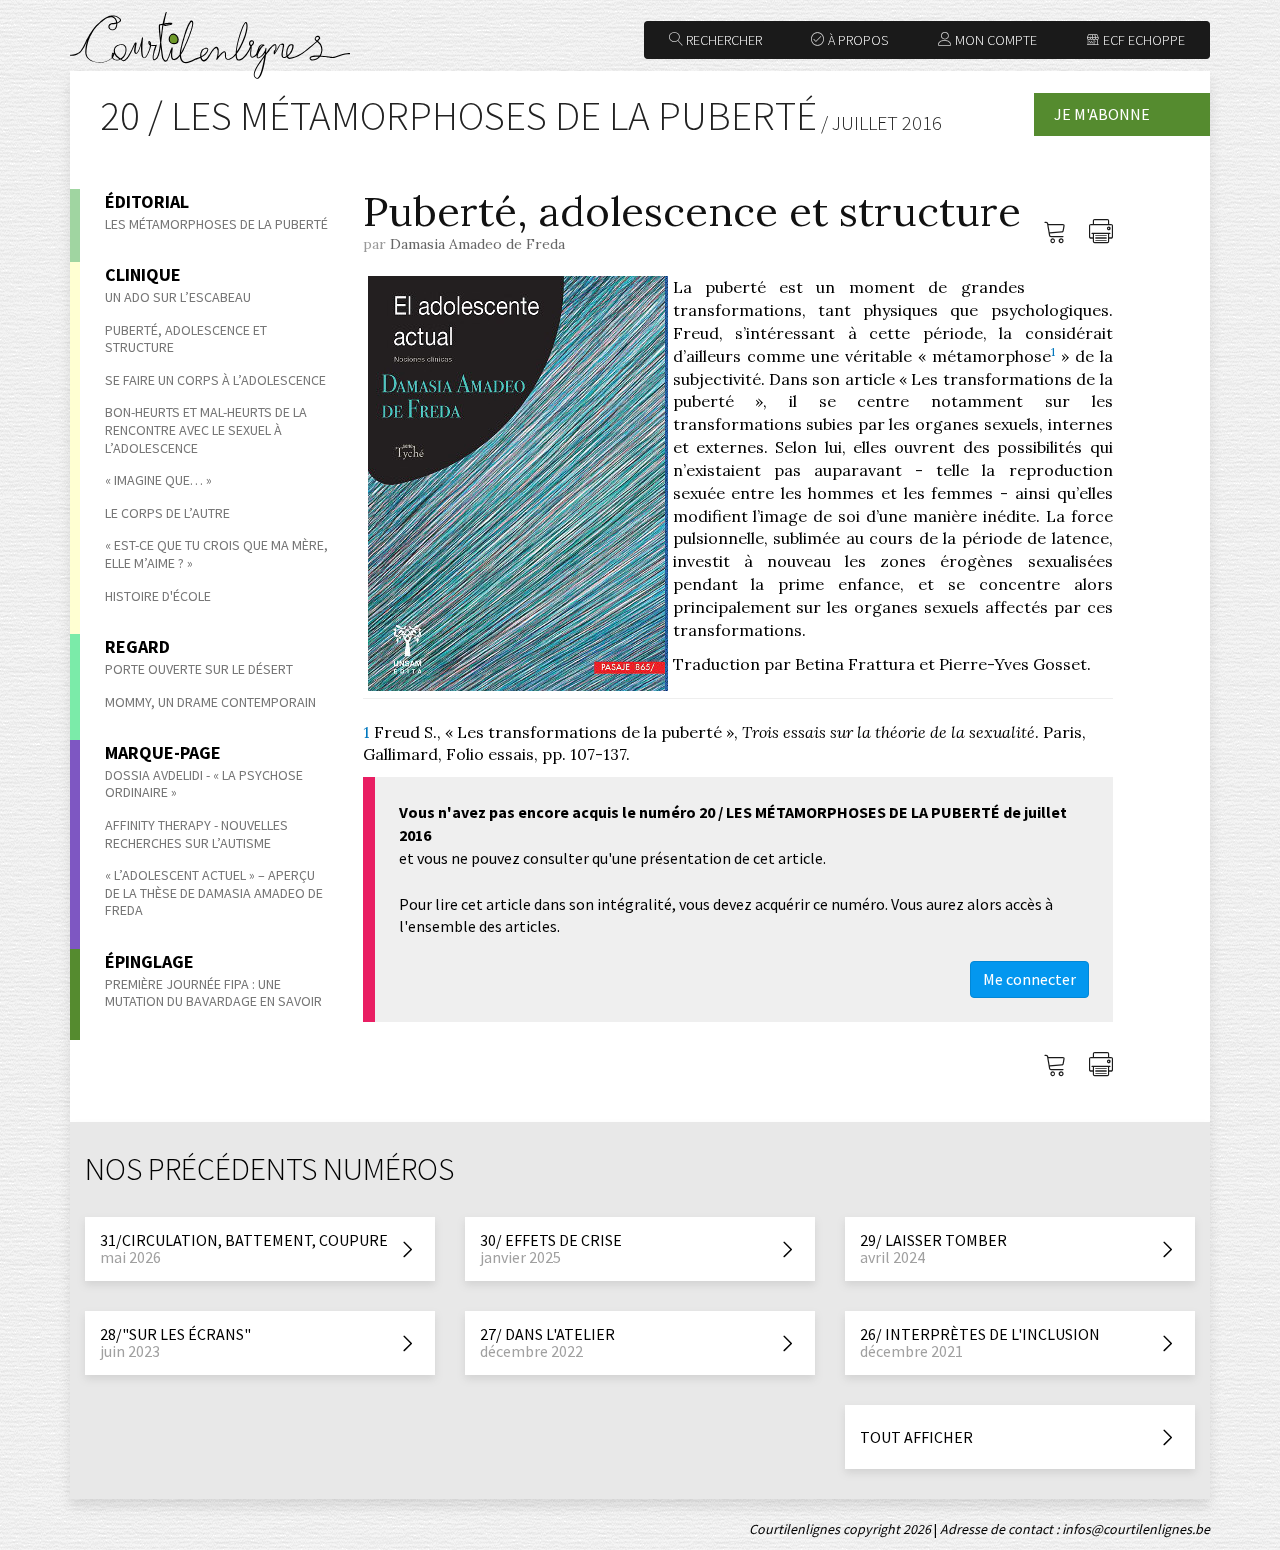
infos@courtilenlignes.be (1136, 1529)
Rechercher (722, 40)
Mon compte (994, 40)
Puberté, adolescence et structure (186, 339)
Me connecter (1029, 979)
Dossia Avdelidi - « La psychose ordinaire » (204, 784)
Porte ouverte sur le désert (199, 669)
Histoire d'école (158, 596)
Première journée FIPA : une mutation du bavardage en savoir (213, 993)
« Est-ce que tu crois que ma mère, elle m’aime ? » (216, 554)
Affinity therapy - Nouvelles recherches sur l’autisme (196, 834)
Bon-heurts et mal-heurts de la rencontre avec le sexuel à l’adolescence (206, 429)
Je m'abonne (1102, 114)
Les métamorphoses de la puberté (216, 224)
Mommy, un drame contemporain (210, 702)
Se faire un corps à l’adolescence (215, 380)
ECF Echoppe (1142, 40)
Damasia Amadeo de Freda (477, 244)
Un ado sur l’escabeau (178, 297)
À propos (856, 40)
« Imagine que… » (158, 480)
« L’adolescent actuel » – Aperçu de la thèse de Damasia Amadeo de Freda (214, 892)
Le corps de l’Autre (167, 513)
